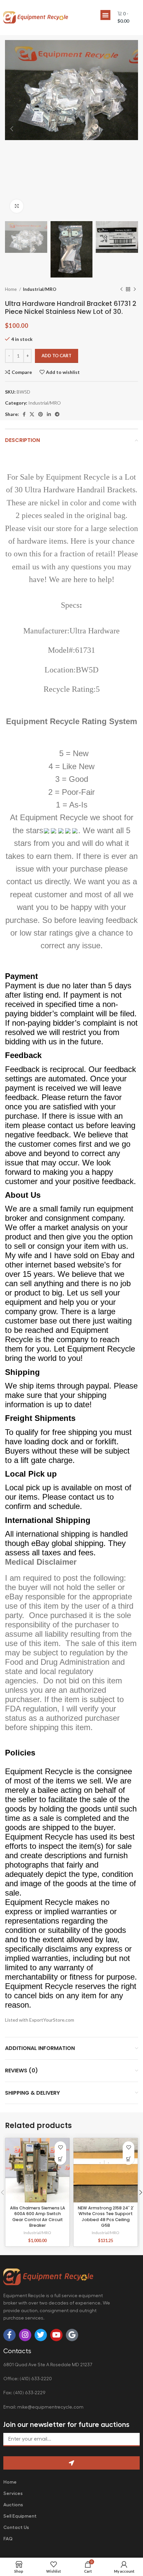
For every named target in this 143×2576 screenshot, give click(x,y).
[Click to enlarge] (17, 206)
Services (13, 2493)
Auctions (13, 2505)
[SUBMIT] (71, 2463)
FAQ (8, 2539)
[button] (105, 15)
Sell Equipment (20, 2516)
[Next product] (135, 290)
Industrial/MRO (40, 289)
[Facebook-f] (9, 2335)
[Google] (72, 2335)
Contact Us (16, 2527)
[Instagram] (25, 2335)
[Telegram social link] (57, 414)
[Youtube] (56, 2335)
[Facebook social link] (24, 414)
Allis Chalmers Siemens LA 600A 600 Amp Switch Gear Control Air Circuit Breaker (38, 2217)
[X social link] (32, 414)
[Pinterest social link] (41, 414)
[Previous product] (121, 290)
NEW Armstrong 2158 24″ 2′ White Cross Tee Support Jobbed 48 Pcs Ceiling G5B (106, 2217)
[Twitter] (41, 2335)
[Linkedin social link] (49, 414)
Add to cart (57, 356)
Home (11, 289)
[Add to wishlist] (60, 2147)
